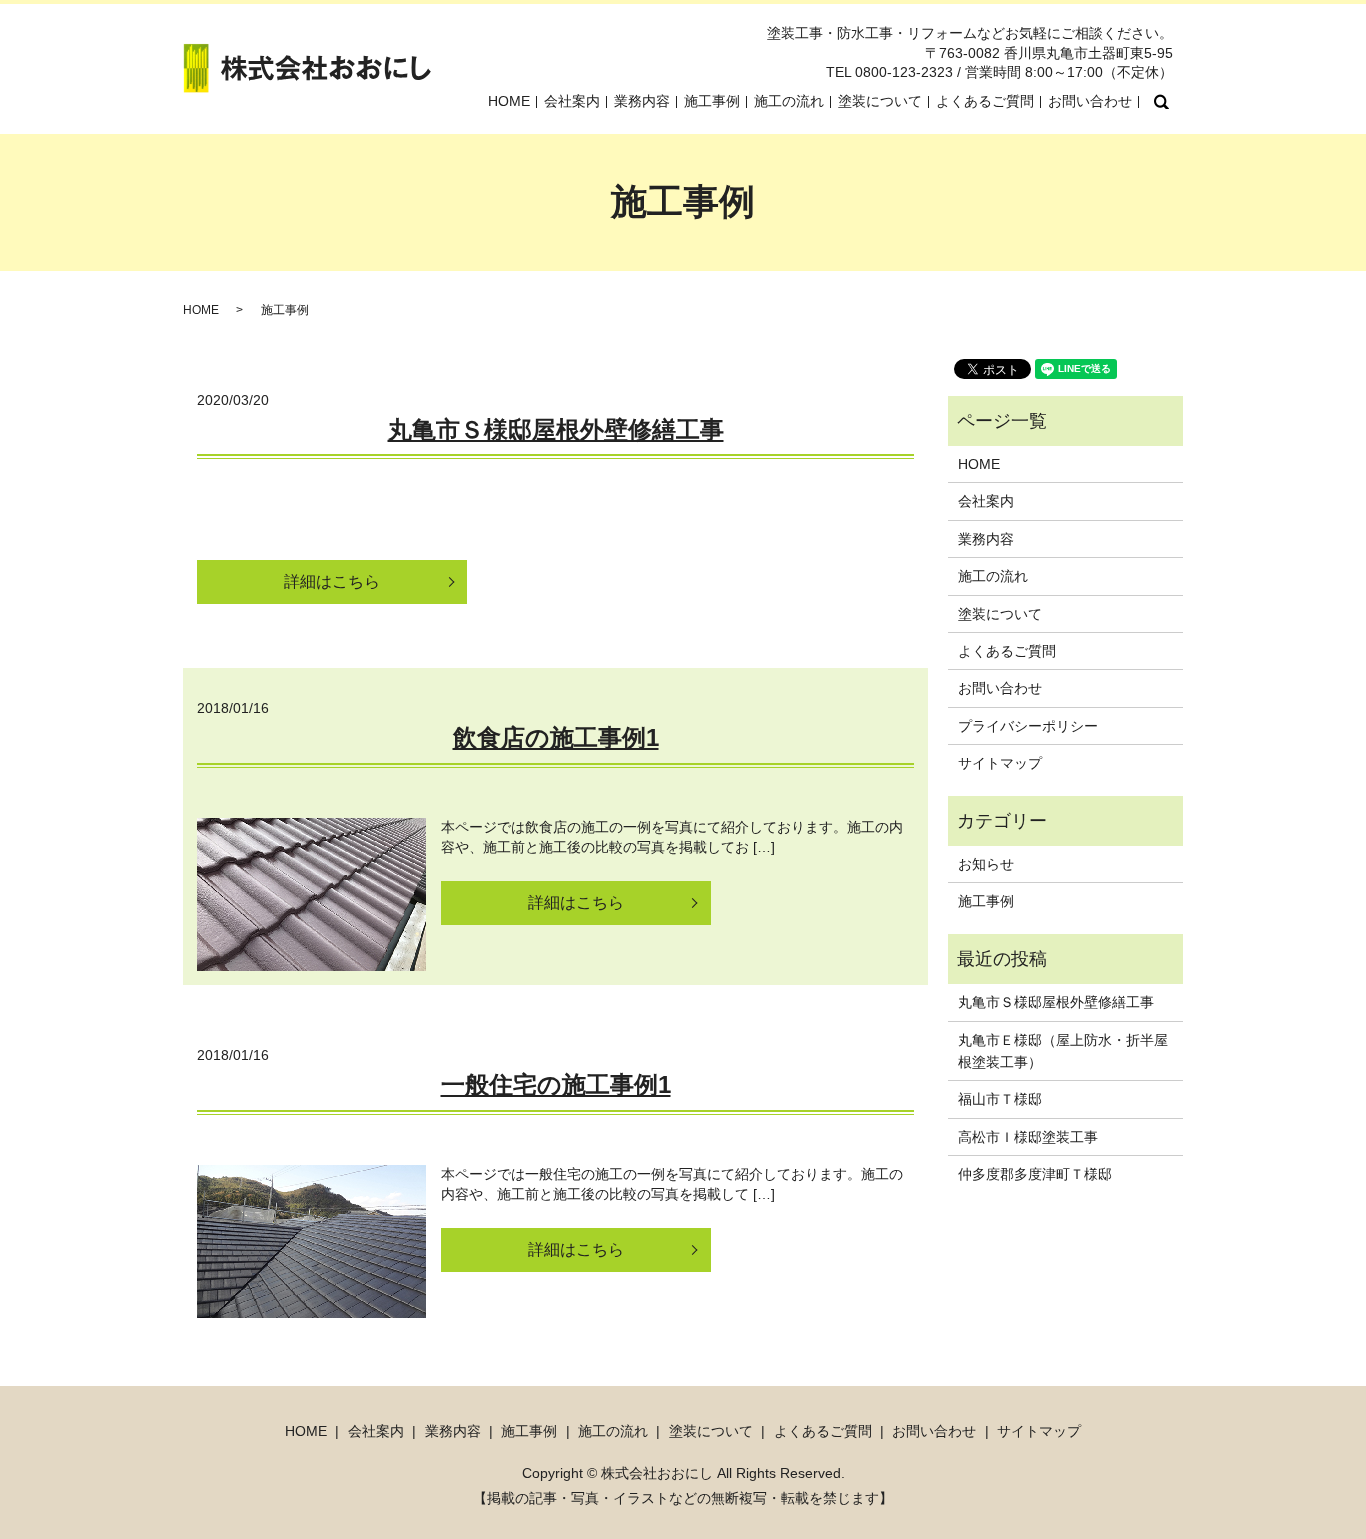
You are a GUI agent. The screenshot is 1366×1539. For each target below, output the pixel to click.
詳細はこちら (332, 581)
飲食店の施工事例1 (556, 737)
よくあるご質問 (985, 101)
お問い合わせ (1090, 101)
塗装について (880, 101)
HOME (509, 101)
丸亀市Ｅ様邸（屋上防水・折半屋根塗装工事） (1063, 1051)
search (1161, 102)
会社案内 (572, 101)
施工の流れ (789, 101)
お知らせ (986, 864)
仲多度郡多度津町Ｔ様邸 (1035, 1174)
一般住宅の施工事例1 (556, 1084)
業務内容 (642, 101)
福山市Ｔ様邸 (1000, 1099)
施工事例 (712, 101)
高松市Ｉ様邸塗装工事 (1028, 1137)
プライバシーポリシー (1028, 726)
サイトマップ (1000, 763)
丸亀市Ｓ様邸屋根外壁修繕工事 (556, 429)
